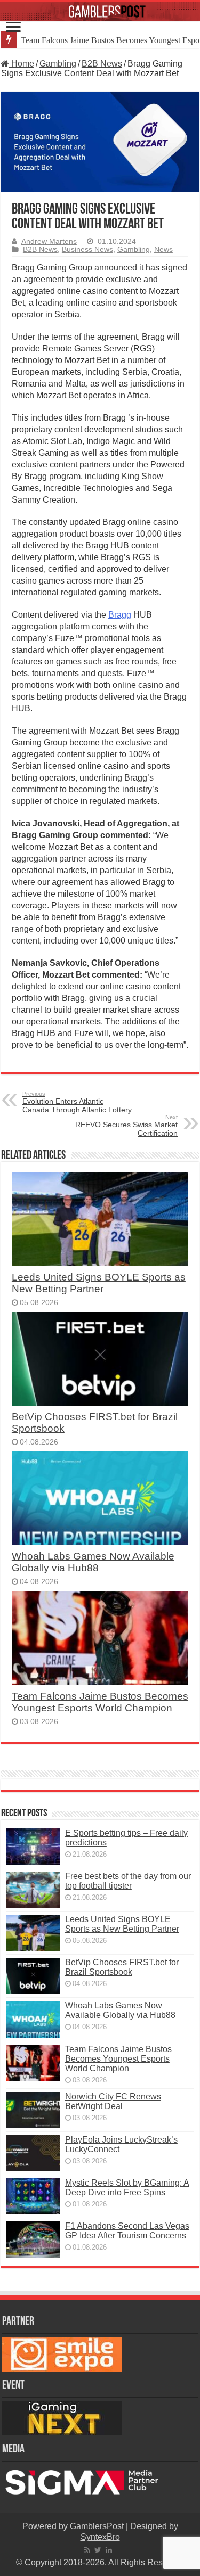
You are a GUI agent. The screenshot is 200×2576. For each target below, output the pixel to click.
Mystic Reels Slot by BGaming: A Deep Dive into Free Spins (127, 2188)
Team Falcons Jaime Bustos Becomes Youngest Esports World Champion (100, 1702)
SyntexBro (100, 2537)
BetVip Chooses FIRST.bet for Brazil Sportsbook (122, 1967)
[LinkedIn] (109, 2550)
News (163, 249)
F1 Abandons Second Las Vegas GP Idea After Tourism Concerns (127, 2231)
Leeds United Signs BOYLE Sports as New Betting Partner (99, 1283)
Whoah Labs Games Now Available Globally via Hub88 (93, 1562)
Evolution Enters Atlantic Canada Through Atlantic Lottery (77, 1102)
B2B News (102, 64)
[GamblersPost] (100, 11)
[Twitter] (98, 2550)
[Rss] (87, 2550)
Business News (87, 249)
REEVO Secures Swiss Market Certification (126, 1126)
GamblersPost (97, 2526)
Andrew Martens (49, 241)
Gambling (58, 64)
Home (22, 64)
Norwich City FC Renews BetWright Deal (113, 2101)
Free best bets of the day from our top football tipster (128, 1881)
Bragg (120, 615)
